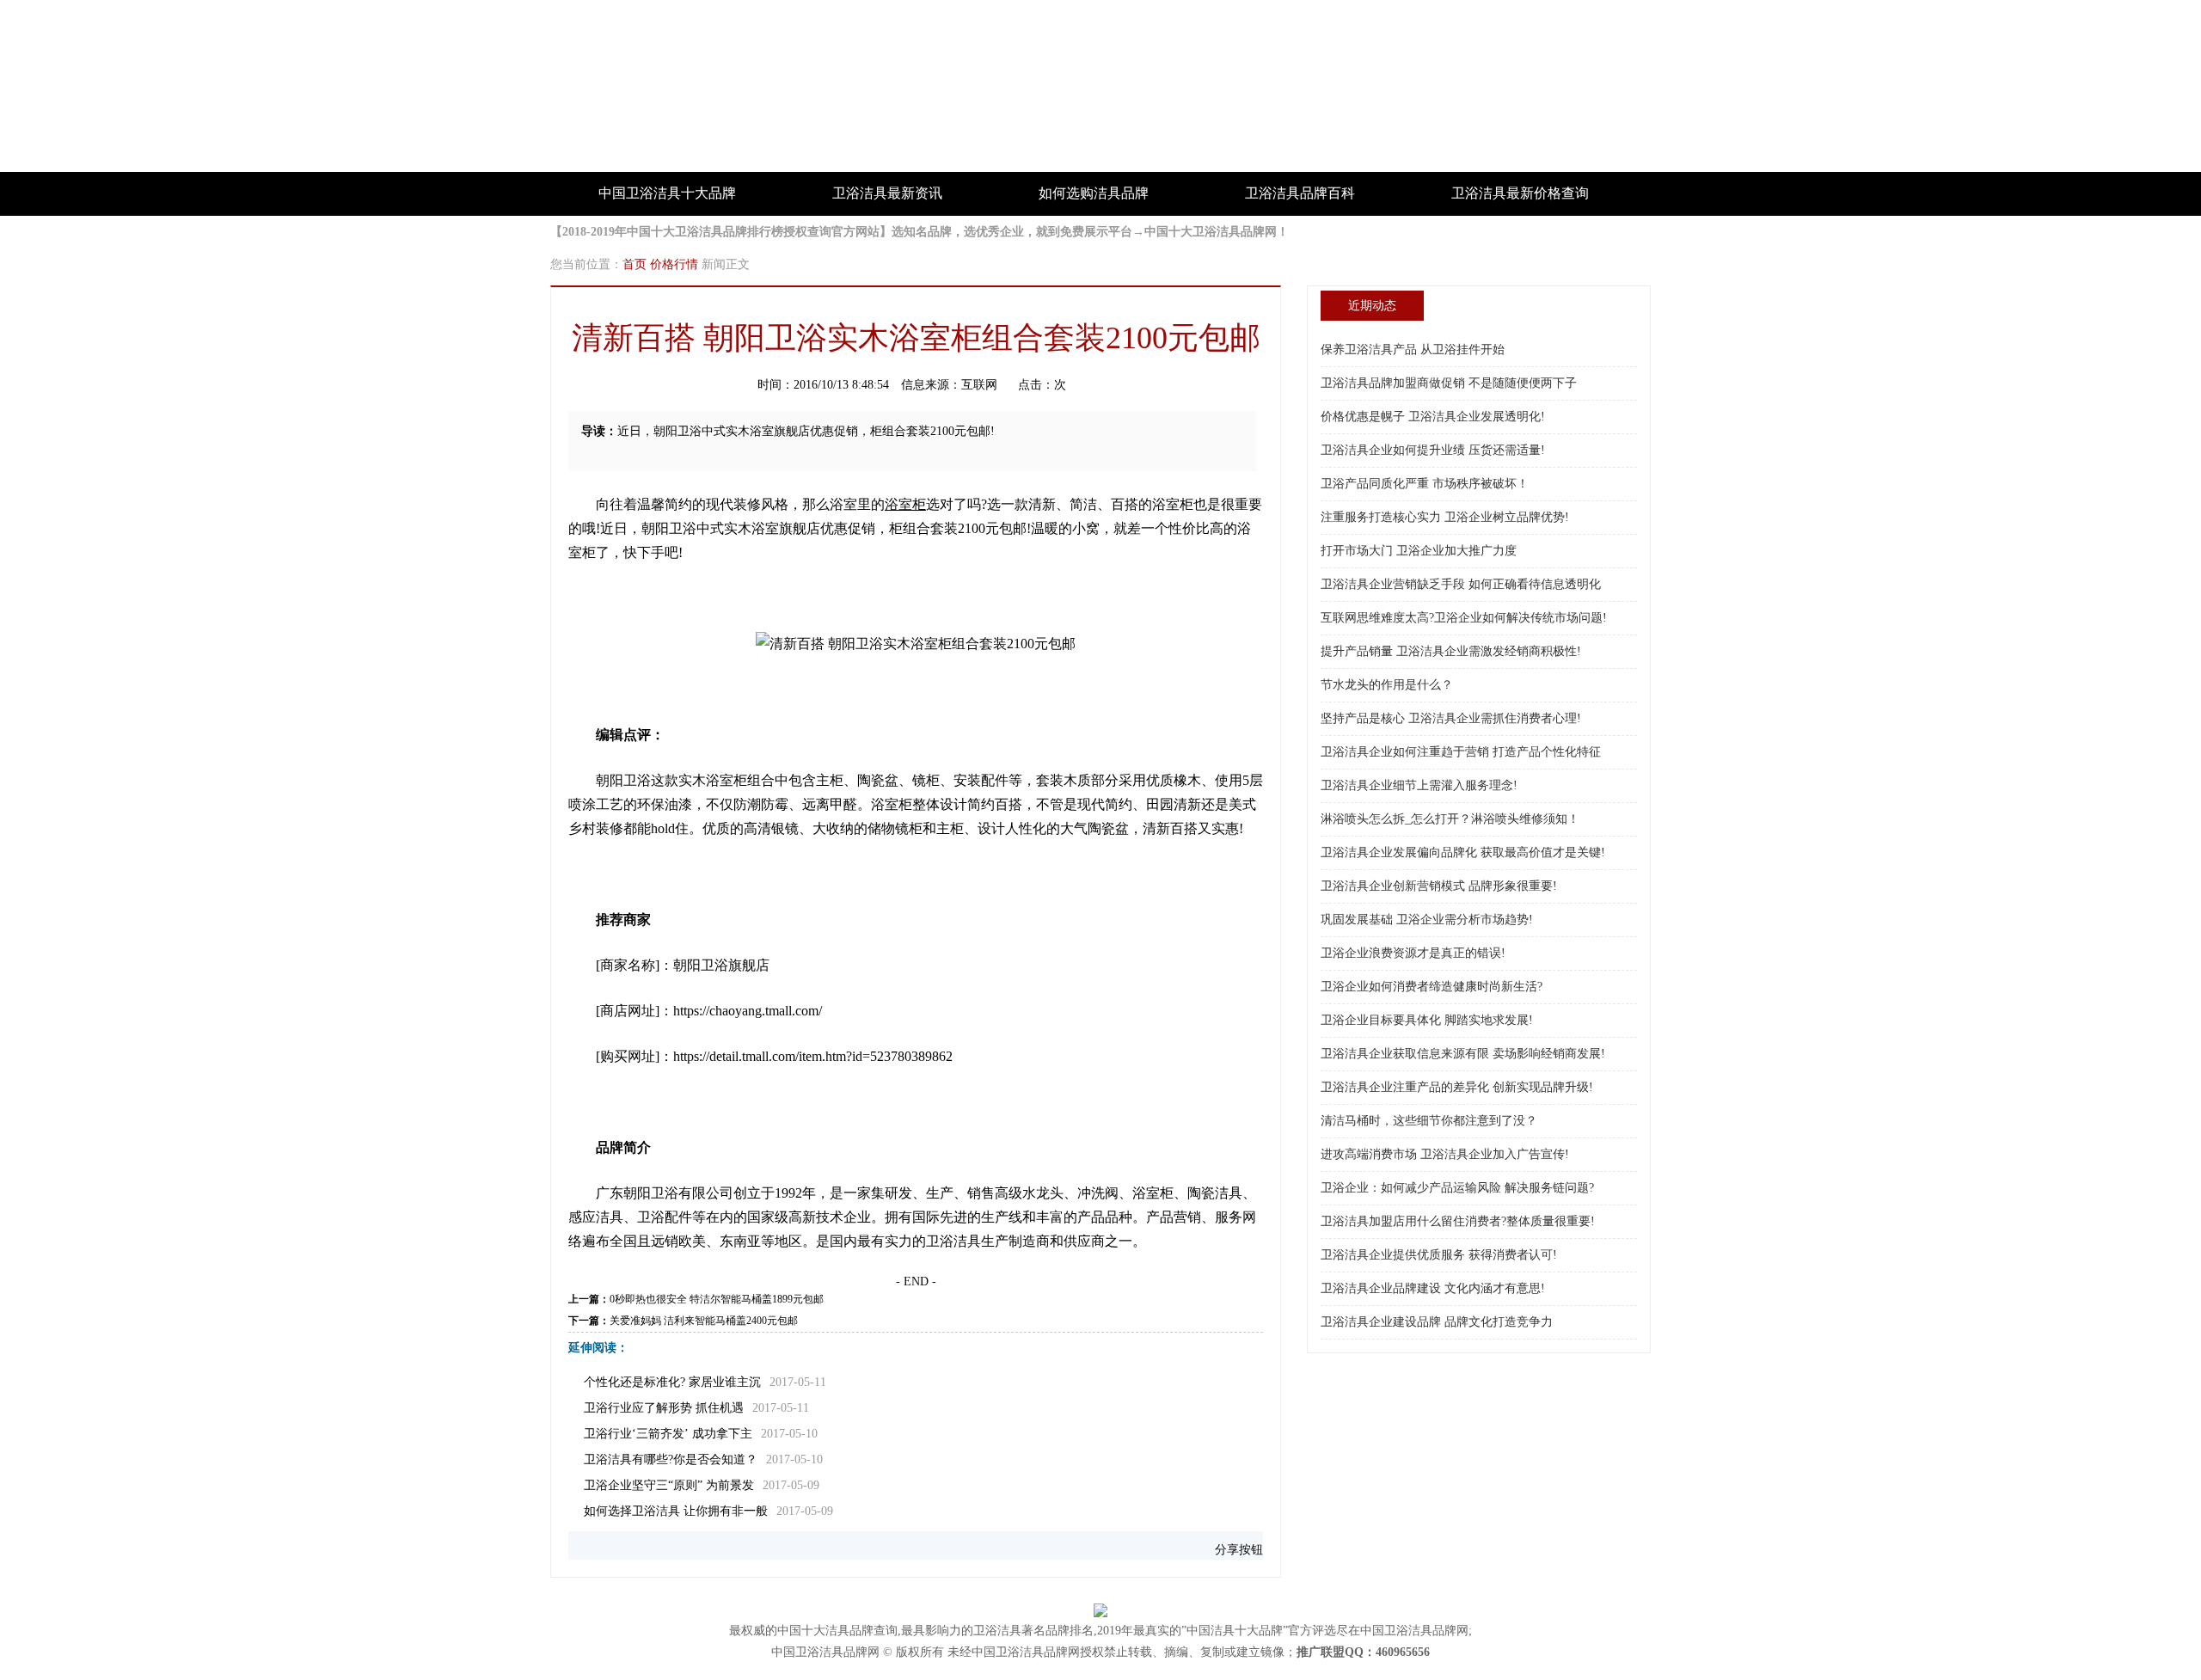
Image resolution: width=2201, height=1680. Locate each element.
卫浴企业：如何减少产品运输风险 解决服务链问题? (1457, 1188)
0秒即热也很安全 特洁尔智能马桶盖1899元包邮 (717, 1299)
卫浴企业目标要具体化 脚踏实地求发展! (1427, 1020)
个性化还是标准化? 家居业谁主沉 (672, 1382)
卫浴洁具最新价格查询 (1520, 193)
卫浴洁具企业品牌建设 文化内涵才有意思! (1433, 1288)
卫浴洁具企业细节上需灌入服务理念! (1419, 785)
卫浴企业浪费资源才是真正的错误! (1413, 953)
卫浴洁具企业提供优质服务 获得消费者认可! (1439, 1255)
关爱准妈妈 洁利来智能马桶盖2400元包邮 (704, 1321)
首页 (635, 264)
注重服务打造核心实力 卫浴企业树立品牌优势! (1445, 517)
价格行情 (674, 264)
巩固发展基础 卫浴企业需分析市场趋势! (1427, 920)
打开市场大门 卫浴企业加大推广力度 (1419, 551)
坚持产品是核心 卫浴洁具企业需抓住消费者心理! (1451, 718)
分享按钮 (1239, 1550)
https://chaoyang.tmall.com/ (748, 1011)
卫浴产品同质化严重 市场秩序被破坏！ (1425, 484)
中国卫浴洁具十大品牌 (667, 193)
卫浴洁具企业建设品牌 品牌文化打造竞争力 (1437, 1322)
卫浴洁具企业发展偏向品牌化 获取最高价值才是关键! (1463, 852)
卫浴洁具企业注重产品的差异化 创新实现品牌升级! (1457, 1087)
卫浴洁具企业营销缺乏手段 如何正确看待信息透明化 (1461, 584)
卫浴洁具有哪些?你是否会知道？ (671, 1459)
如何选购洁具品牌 (1094, 193)
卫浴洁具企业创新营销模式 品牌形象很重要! (1439, 886)
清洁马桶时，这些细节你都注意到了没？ (1429, 1121)
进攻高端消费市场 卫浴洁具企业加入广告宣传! (1445, 1154)
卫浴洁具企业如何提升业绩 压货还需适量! (1433, 450)
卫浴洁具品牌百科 (1300, 193)
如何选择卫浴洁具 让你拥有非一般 (676, 1511)
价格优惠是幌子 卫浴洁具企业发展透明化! (1433, 417)
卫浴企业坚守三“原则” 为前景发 (669, 1485)
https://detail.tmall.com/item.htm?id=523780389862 (813, 1056)
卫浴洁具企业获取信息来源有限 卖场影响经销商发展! (1463, 1054)
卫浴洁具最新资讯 (887, 193)
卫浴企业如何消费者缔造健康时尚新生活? (1432, 987)
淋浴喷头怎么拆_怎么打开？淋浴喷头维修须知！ (1450, 819)
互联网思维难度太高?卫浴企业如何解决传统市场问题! (1464, 618)
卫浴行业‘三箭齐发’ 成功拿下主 (668, 1434)
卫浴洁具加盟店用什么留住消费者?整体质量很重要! (1458, 1221)
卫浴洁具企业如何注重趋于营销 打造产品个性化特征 (1461, 752)
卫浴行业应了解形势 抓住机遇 (664, 1408)
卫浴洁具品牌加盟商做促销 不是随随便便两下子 (1449, 383)
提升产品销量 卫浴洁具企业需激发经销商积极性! (1451, 651)
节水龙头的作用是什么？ (1387, 685)
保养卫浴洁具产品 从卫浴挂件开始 (1413, 349)
